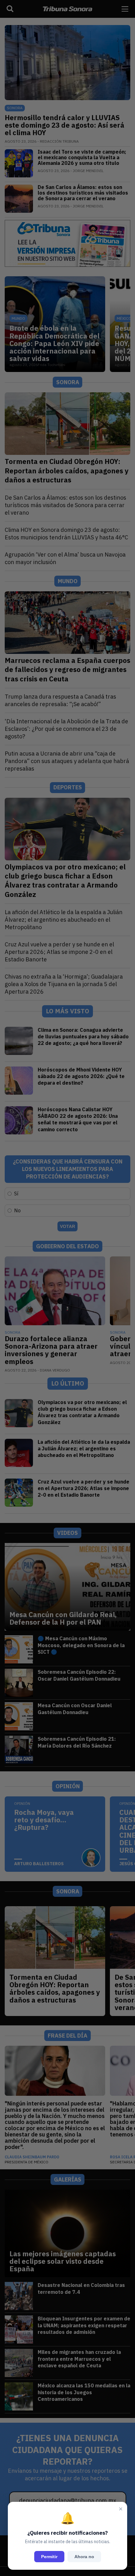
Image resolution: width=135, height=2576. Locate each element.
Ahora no (84, 2557)
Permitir (49, 2557)
